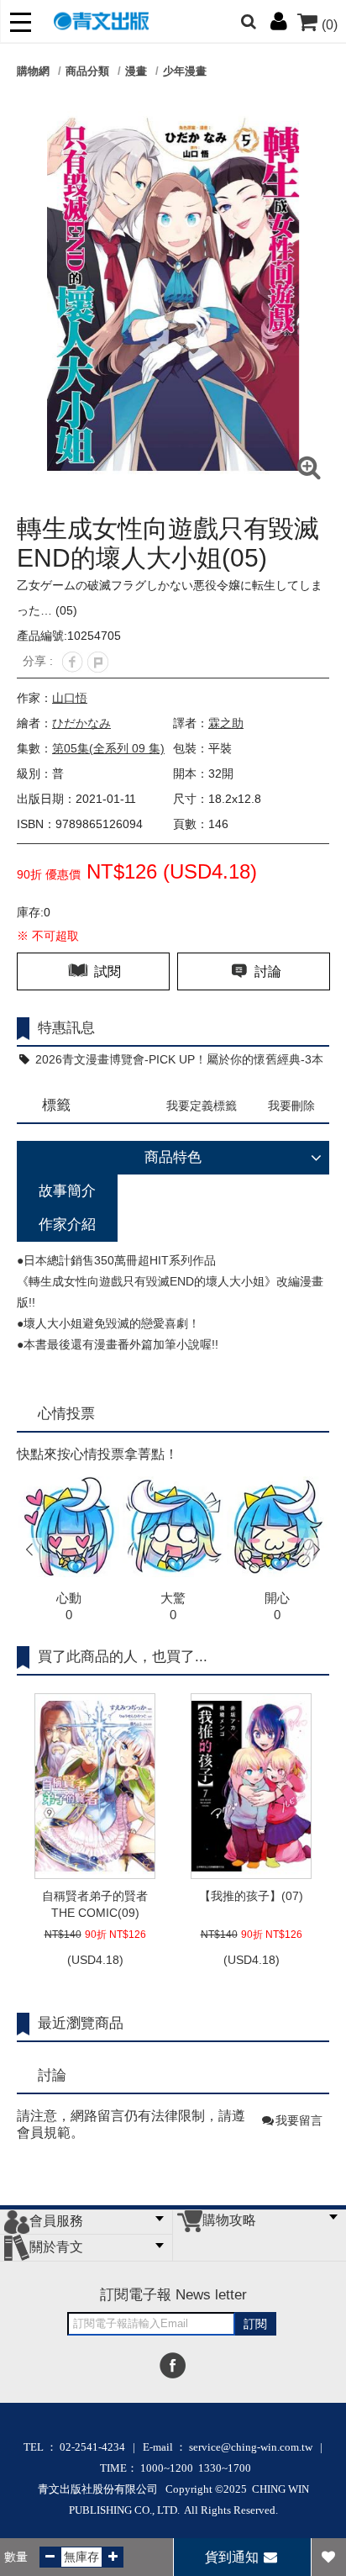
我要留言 (299, 2120)
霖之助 (226, 723)
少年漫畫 (185, 71)
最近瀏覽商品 (81, 2023)
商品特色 (173, 1157)
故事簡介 (67, 1191)
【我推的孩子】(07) (251, 1896)
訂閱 (255, 2324)
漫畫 (136, 71)
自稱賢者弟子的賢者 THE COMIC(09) (95, 1904)
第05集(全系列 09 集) (108, 748)
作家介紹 (67, 1225)
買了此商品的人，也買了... (123, 1657)
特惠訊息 (66, 1028)
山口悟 (70, 698)
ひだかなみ (81, 723)
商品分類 (87, 71)
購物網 (33, 71)
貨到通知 (233, 2557)
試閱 (106, 971)
